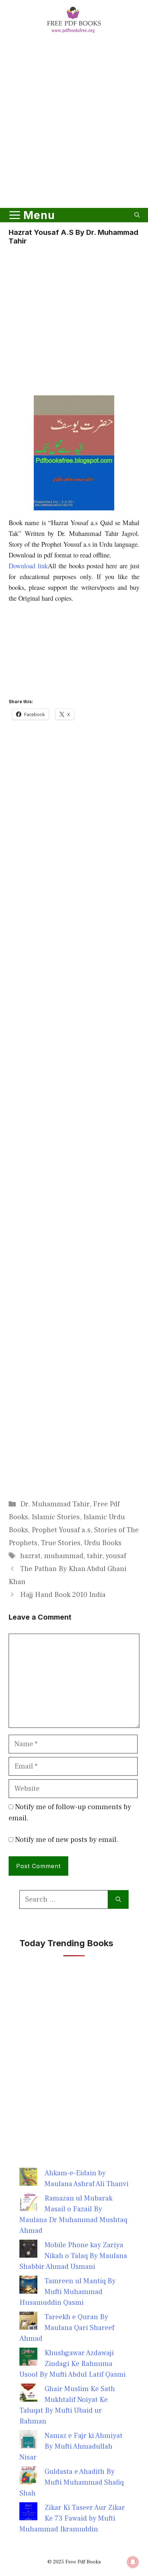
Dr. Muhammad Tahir (55, 1504)
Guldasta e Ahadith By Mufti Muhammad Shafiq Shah (71, 2482)
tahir (95, 1556)
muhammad (64, 1556)
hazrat (30, 1556)
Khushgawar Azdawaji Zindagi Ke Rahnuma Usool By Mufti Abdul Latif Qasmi (73, 2364)
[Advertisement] (74, 122)
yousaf (116, 1556)
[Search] (118, 1899)
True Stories (61, 1543)
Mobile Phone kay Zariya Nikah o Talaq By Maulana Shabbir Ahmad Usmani (73, 2256)
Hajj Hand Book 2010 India (63, 1595)
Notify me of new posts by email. (67, 1840)
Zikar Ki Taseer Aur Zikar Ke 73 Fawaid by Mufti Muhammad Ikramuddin (72, 2518)
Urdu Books (103, 1543)
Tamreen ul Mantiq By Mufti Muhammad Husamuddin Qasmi (68, 2292)
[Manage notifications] (133, 2562)
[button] (137, 215)
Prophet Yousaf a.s (61, 1530)
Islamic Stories (56, 1517)
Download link (28, 566)
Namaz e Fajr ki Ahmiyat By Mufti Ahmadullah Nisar (71, 2447)
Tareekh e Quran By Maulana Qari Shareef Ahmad (67, 2328)
